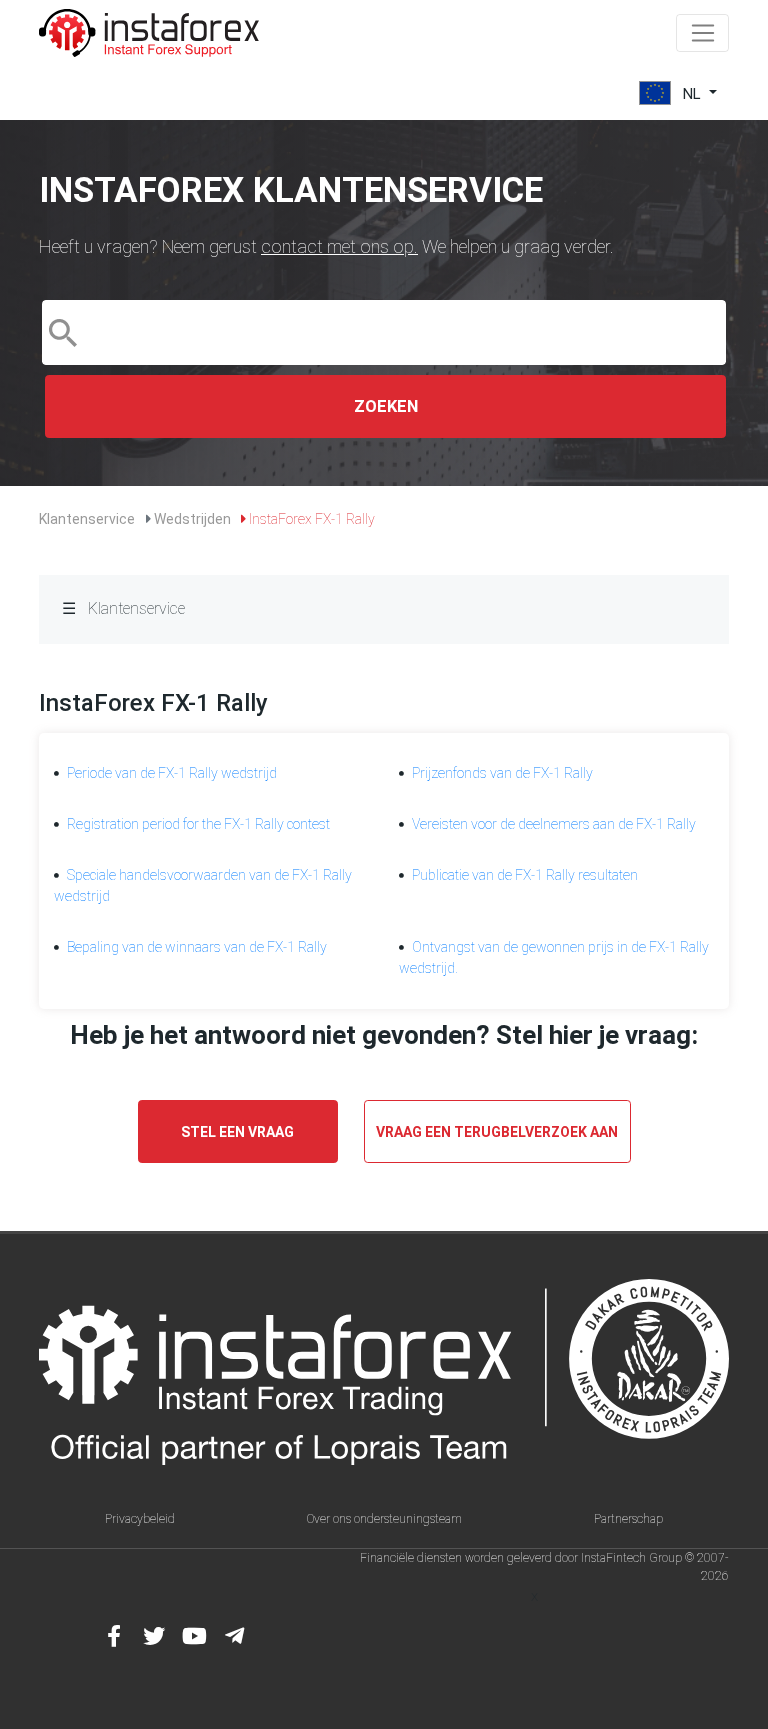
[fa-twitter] (154, 1636)
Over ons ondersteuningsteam (384, 1519)
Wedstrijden (192, 519)
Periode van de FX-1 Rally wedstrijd (172, 773)
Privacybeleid (140, 1519)
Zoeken (386, 406)
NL (692, 93)
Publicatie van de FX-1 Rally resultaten (525, 875)
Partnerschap (628, 1519)
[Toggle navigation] (702, 33)
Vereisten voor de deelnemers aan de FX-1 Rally (554, 824)
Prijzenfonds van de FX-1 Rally (502, 773)
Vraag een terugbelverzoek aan (497, 1132)
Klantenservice (87, 519)
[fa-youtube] (194, 1636)
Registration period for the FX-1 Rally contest (198, 824)
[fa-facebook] (114, 1636)
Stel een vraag (237, 1132)
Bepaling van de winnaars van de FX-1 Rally (197, 947)
